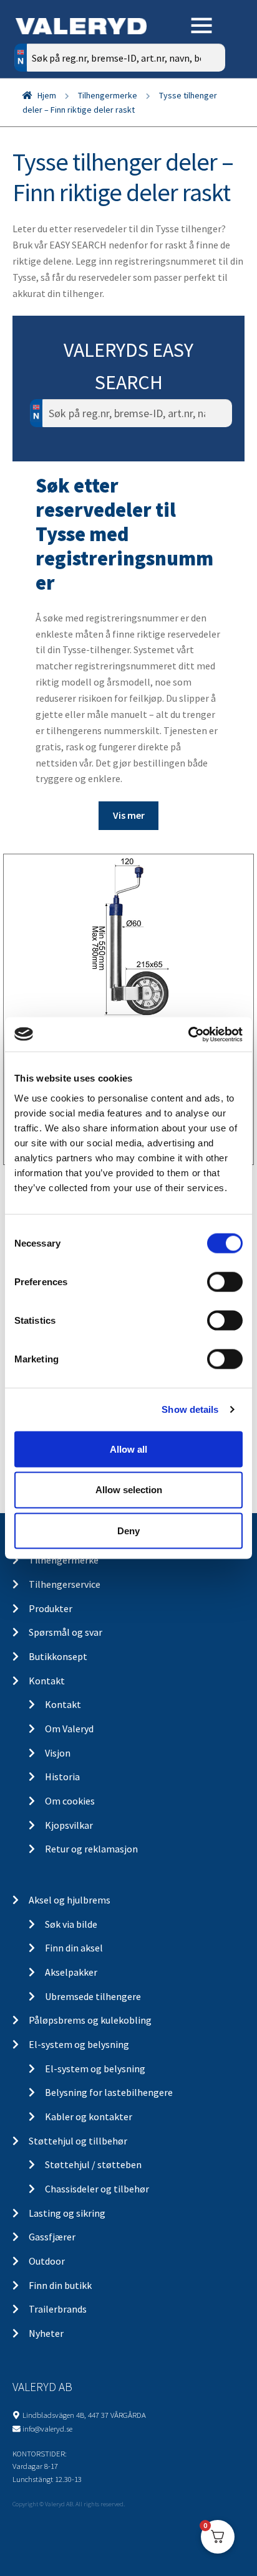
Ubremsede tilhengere (93, 1996)
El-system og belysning (79, 2044)
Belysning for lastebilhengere (109, 2092)
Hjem (47, 95)
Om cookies (70, 1801)
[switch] (225, 1281)
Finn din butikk (60, 2285)
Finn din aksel (74, 1948)
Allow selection (129, 1490)
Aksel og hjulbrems (70, 1900)
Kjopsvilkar (69, 1825)
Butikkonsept (58, 1656)
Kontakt (47, 1681)
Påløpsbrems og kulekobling (90, 2020)
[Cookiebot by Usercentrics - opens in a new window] (188, 1034)
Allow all (128, 1449)
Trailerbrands (58, 2309)
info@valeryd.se (47, 2428)
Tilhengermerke (108, 95)
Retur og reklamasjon (91, 1849)
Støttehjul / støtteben (93, 2164)
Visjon (58, 1753)
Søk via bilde (71, 1924)
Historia (62, 1776)
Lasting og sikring (67, 2213)
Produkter (51, 1608)
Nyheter (46, 2333)
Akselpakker (71, 1972)
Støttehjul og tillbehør (78, 2141)
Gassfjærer (52, 2237)
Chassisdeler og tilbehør (97, 2189)
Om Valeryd (69, 1729)
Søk (206, 111)
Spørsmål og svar (65, 1632)
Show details (190, 1409)
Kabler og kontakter (89, 2116)
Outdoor (47, 2261)
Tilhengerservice (65, 1584)
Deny (128, 1531)
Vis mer (129, 815)
